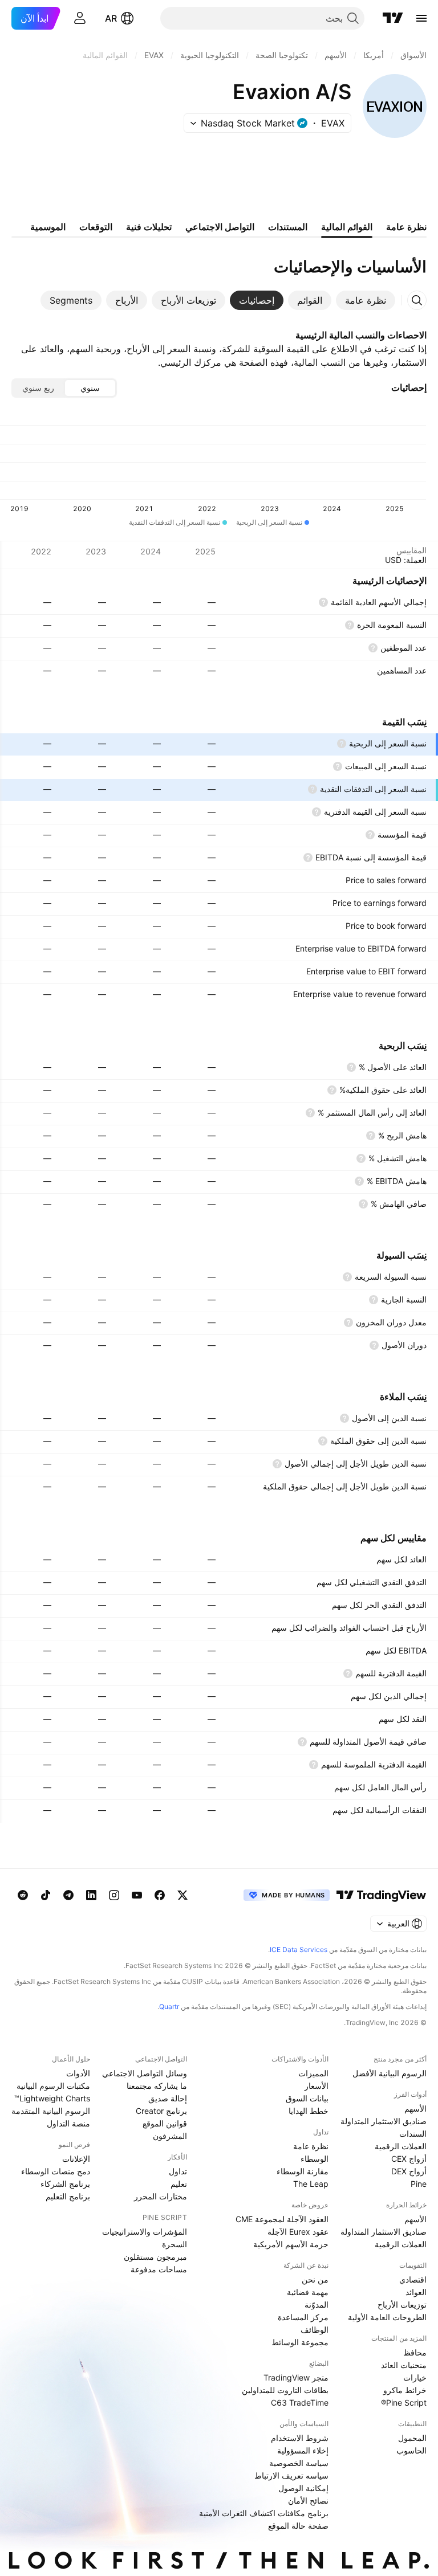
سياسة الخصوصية (299, 2463)
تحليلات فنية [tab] (149, 227)
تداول (178, 2171)
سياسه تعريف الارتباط (291, 2475)
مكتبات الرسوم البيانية (53, 2086)
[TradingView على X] (182, 1895)
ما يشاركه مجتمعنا (157, 2086)
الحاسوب (411, 2450)
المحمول (412, 2438)
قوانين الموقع (165, 2123)
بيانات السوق (307, 2098)
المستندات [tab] (288, 227)
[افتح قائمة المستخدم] (80, 18)
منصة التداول (68, 2123)
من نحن (315, 2279)
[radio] (90, 388)
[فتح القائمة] (421, 18)
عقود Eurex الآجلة (298, 2232)
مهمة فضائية (308, 2292)
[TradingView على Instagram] (114, 1895)
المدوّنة (317, 2304)
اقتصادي (413, 2279)
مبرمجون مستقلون (155, 2257)
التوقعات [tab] (96, 227)
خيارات (415, 2377)
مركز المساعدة (303, 2317)
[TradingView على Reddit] (23, 1895)
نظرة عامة (311, 2146)
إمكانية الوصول (303, 2488)
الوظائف (315, 2330)
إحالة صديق (168, 2098)
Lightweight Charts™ (52, 2098)
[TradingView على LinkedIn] (91, 1895)
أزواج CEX (409, 2159)
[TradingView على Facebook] (160, 1895)
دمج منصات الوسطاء (56, 2171)
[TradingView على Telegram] (68, 1895)
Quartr (169, 2006)
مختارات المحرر (161, 2196)
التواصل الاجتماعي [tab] (220, 227)
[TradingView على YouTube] (137, 1895)
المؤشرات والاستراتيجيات (145, 2232)
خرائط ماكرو (405, 2390)
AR (111, 18)
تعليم (179, 2184)
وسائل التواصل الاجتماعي (145, 2073)
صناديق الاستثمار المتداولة (384, 2121)
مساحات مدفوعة (159, 2269)
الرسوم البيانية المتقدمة (51, 2111)
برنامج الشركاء (65, 2184)
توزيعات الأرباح (402, 2304)
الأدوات (78, 2073)
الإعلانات (76, 2159)
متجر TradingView (296, 2377)
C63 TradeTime (300, 2403)
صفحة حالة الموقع (298, 2526)
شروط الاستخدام (300, 2438)
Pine (419, 2184)
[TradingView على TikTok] (46, 1895)
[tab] (366, 300)
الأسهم (415, 2108)
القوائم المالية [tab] (347, 227)
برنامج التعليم (68, 2196)
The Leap (311, 2184)
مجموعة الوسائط (300, 2342)
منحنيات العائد (404, 2365)
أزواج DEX (409, 2171)
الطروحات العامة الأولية (387, 2317)
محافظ (415, 2352)
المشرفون (170, 2136)
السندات (413, 2134)
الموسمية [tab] (48, 227)
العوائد (416, 2292)
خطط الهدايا (309, 2111)
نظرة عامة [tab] (406, 227)
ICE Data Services (299, 1950)
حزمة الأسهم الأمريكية (291, 2244)
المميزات (313, 2073)
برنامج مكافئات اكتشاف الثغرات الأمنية (264, 2513)
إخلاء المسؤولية (303, 2450)
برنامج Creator (161, 2111)
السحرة (175, 2244)
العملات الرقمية (401, 2146)
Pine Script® (404, 2403)
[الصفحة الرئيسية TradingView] (393, 18)
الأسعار (317, 2086)
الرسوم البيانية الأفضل (390, 2073)
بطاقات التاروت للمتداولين (285, 2390)
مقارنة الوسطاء (303, 2171)
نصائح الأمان (308, 2501)
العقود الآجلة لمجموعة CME (282, 2219)
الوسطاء (315, 2159)
